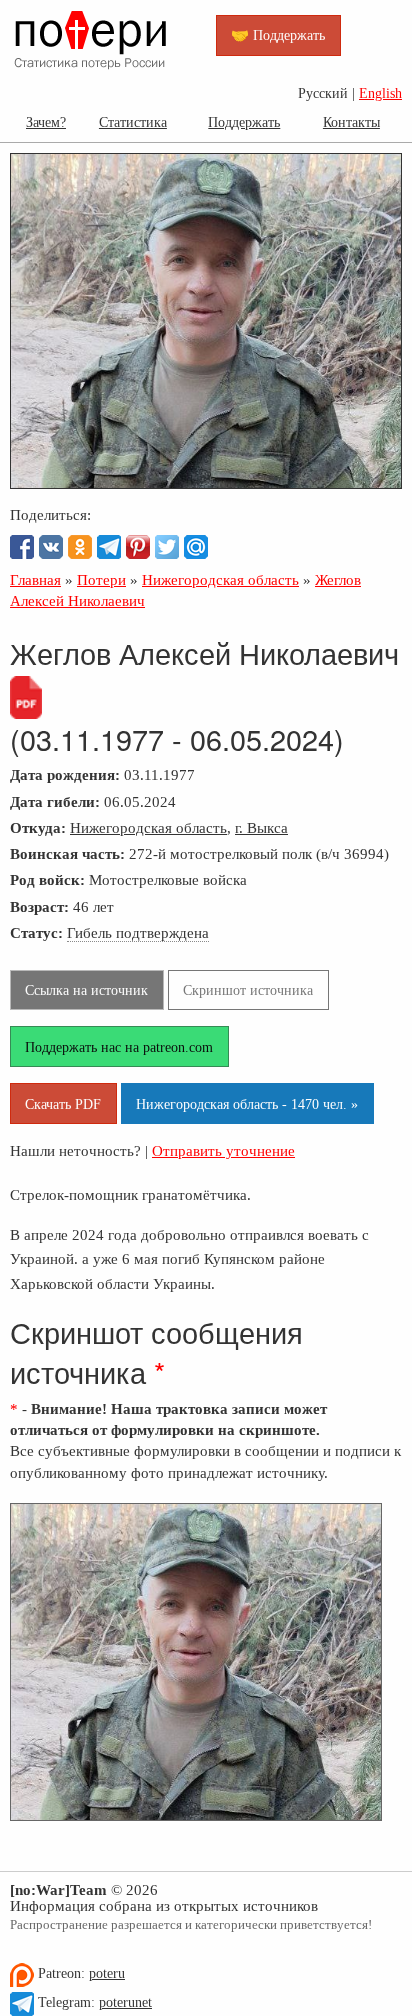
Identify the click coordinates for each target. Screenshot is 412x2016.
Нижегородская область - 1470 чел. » (247, 1104)
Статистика (133, 122)
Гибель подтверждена (138, 932)
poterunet (125, 2002)
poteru (107, 1973)
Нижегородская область (148, 827)
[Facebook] (22, 547)
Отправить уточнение (223, 1150)
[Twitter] (167, 547)
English (380, 93)
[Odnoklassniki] (80, 547)
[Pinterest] (138, 547)
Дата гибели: (55, 801)
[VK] (51, 547)
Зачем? (46, 122)
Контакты (351, 122)
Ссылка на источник (86, 990)
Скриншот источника (248, 990)
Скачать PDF (63, 1104)
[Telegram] (109, 547)
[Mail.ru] (196, 547)
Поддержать (244, 122)
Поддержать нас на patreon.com (119, 1047)
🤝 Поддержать (278, 35)
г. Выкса (261, 827)
